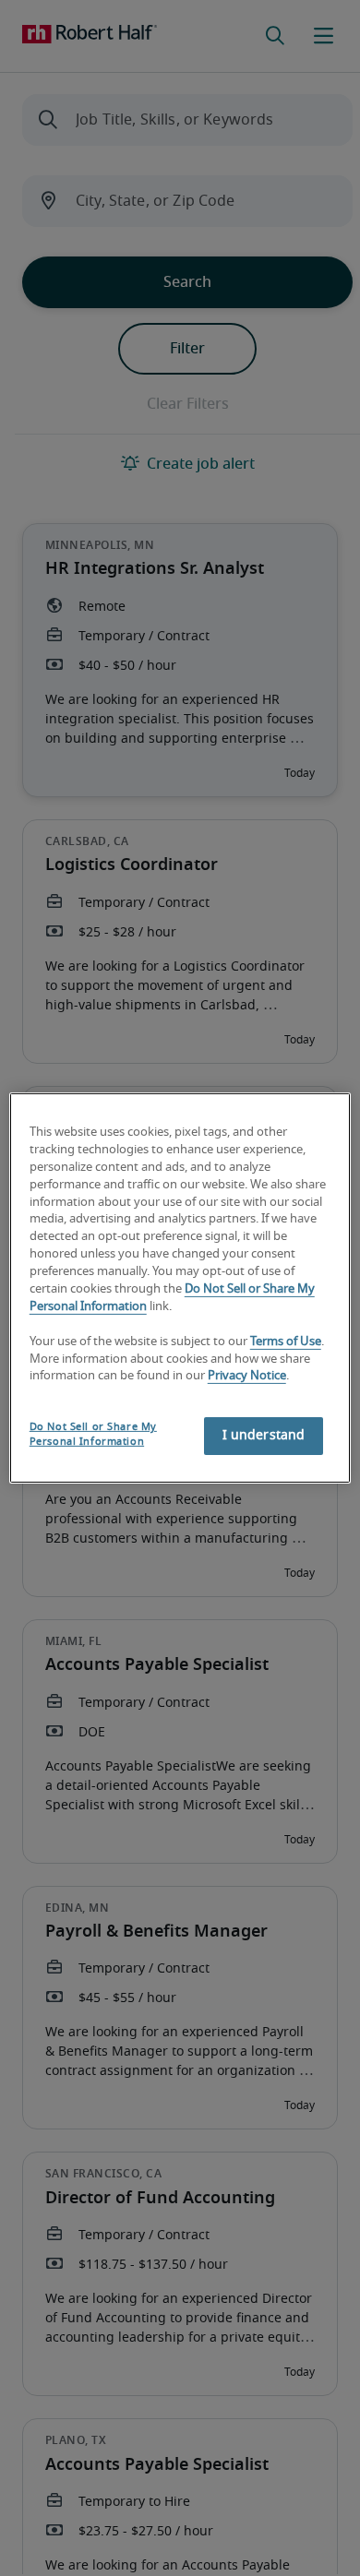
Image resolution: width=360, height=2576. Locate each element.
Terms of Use (286, 1342)
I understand (264, 1436)
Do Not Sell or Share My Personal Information (93, 1434)
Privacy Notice (247, 1376)
